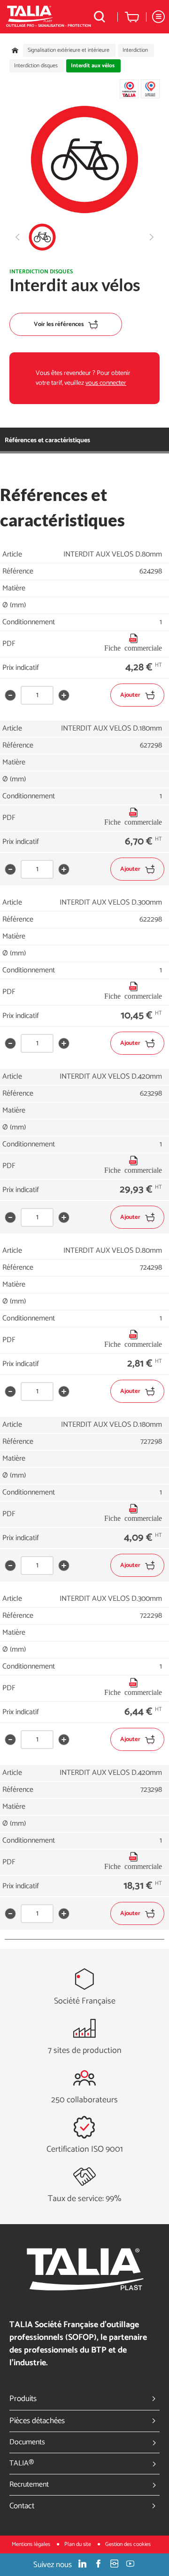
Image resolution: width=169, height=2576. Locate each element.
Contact (22, 2506)
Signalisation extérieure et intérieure (69, 50)
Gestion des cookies (128, 2544)
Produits (23, 2399)
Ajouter (130, 695)
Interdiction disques (36, 66)
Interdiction (135, 50)
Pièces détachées (37, 2421)
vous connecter (106, 383)
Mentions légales (32, 2544)
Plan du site (78, 2544)
